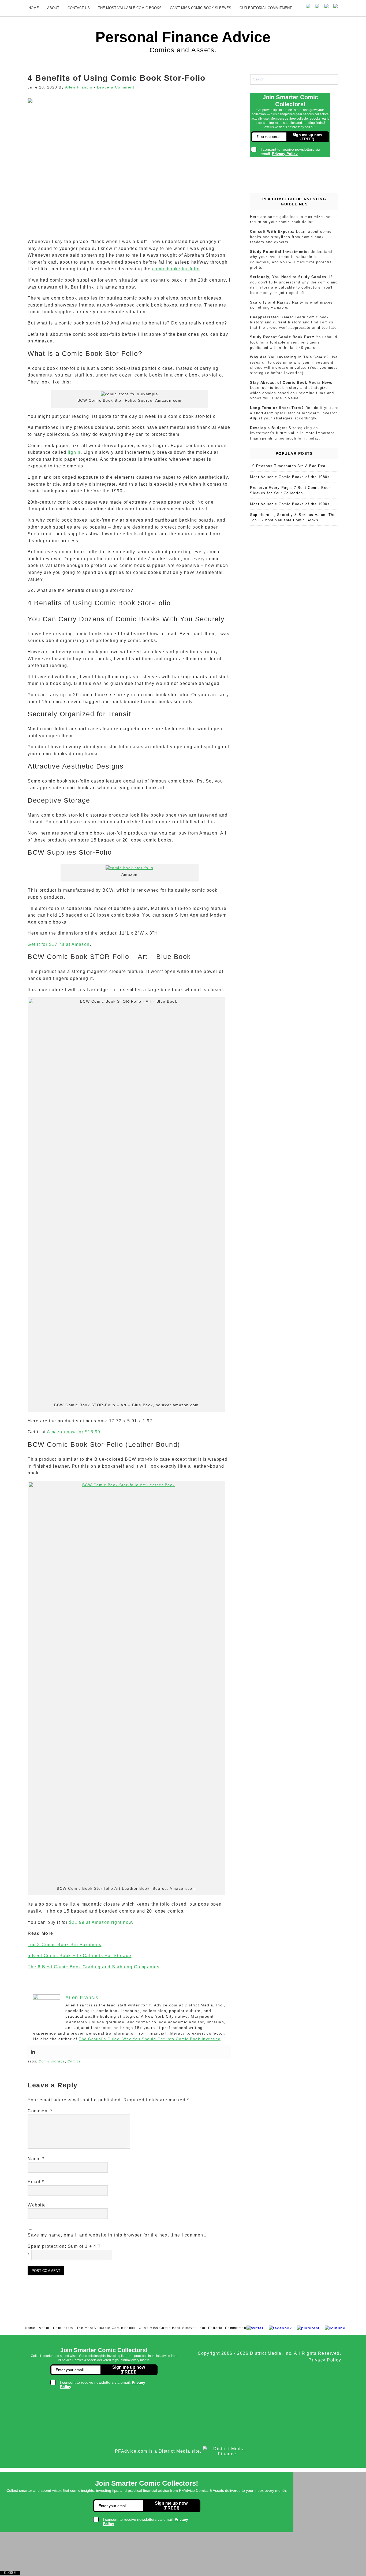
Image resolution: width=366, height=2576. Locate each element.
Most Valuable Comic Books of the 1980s (290, 477)
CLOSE (10, 2573)
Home (34, 8)
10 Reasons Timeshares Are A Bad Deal (288, 466)
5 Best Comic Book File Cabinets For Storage (80, 1956)
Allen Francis (79, 87)
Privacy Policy (325, 2360)
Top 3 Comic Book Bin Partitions (65, 1945)
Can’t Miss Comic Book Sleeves (201, 8)
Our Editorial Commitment (266, 8)
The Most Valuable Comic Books (130, 8)
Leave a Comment (116, 87)
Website (37, 2205)
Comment (40, 2111)
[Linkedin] (33, 2052)
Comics (74, 2061)
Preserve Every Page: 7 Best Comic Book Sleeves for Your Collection (290, 490)
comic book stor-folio (176, 269)
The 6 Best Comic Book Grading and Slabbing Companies (94, 1967)
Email (36, 2182)
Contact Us (79, 8)
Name (36, 2159)
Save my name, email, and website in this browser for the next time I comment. (117, 2235)
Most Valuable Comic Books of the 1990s (290, 504)
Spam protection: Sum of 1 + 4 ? (64, 2246)
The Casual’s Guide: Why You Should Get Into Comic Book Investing (150, 2039)
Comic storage (52, 2061)
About (53, 8)
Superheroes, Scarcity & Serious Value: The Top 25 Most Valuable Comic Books (293, 517)
